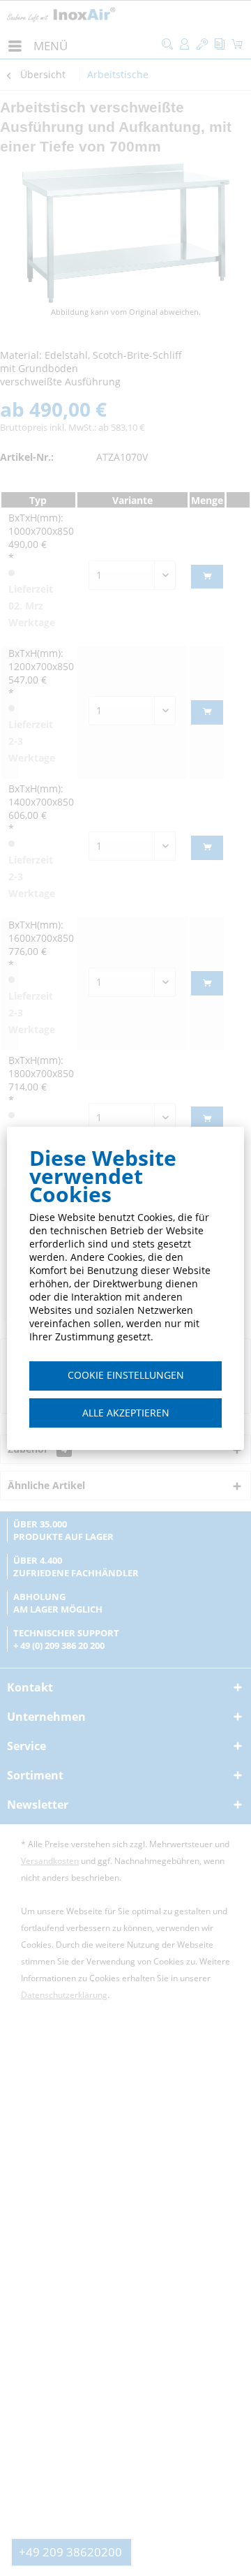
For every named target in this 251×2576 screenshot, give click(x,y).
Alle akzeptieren (126, 1413)
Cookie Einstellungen (126, 1375)
